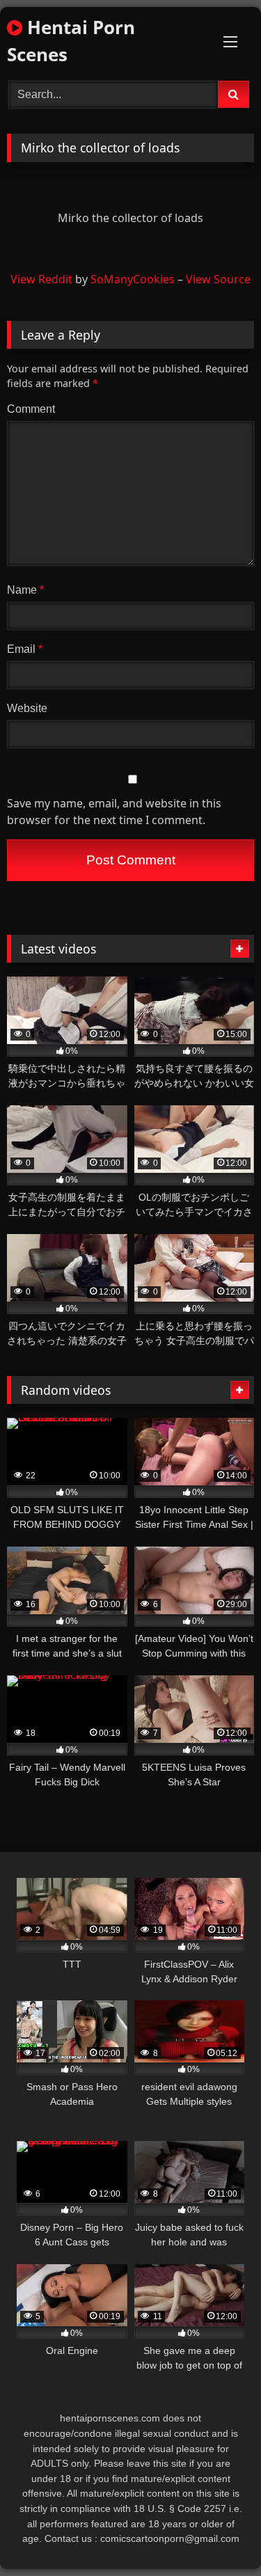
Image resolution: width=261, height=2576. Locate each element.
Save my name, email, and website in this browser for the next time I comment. (114, 812)
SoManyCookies (133, 279)
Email (25, 649)
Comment (31, 409)
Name (25, 590)
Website (27, 708)
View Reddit (41, 279)
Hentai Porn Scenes (71, 41)
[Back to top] (218, 2535)
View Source (218, 279)
